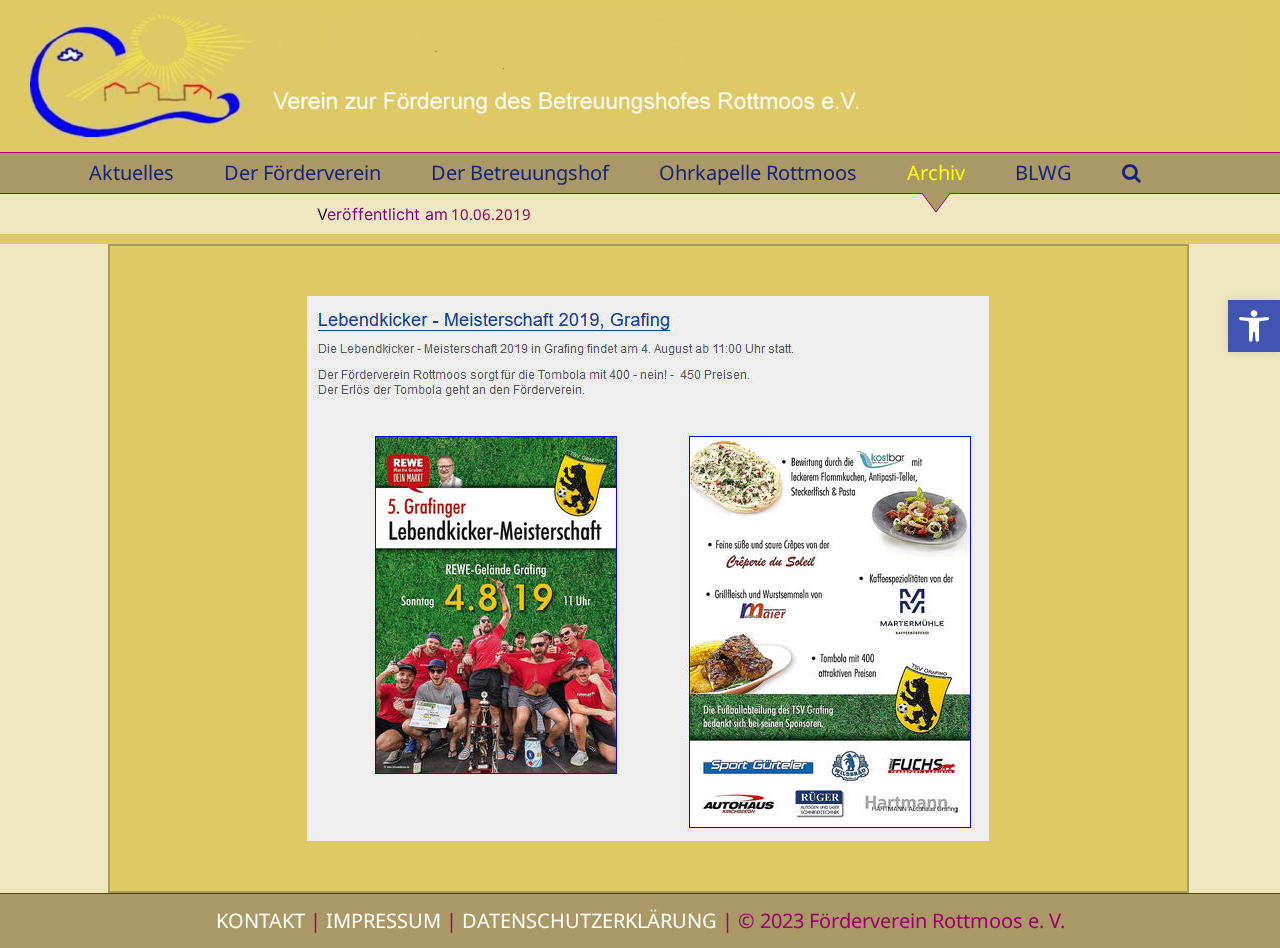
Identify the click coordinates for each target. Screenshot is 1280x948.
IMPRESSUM (383, 920)
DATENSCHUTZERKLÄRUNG (589, 920)
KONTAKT (260, 920)
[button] (1254, 326)
